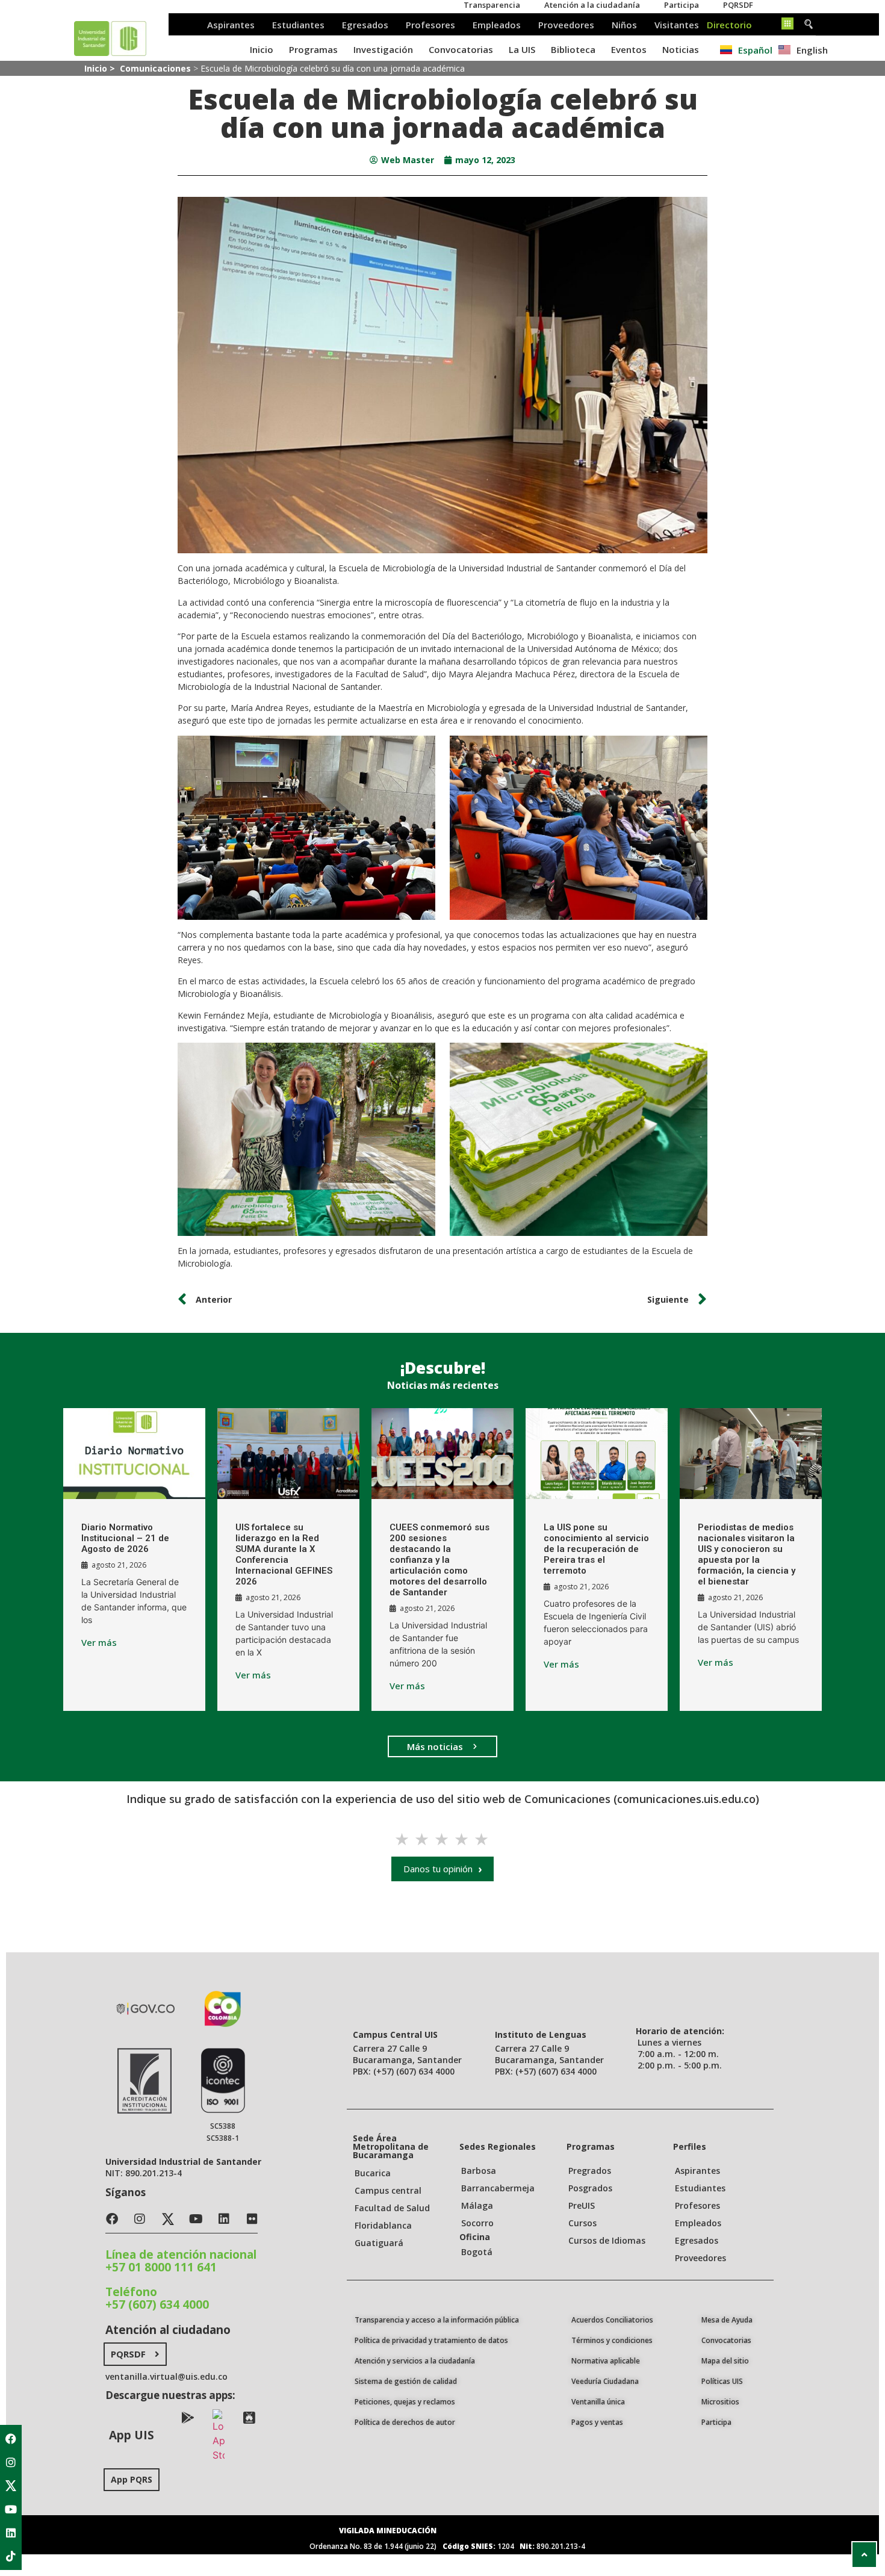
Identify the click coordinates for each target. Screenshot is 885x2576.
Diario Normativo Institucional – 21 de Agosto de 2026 (125, 1538)
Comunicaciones (155, 68)
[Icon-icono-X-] (11, 2486)
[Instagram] (11, 2462)
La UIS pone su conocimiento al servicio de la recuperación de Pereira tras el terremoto (596, 1549)
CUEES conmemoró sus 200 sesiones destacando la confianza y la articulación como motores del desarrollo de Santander (439, 1560)
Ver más (99, 1643)
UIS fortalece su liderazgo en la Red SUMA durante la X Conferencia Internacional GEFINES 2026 (284, 1554)
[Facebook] (11, 2439)
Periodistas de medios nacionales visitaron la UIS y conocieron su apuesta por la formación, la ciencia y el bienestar (747, 1554)
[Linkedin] (11, 2533)
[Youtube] (11, 2509)
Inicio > (101, 68)
